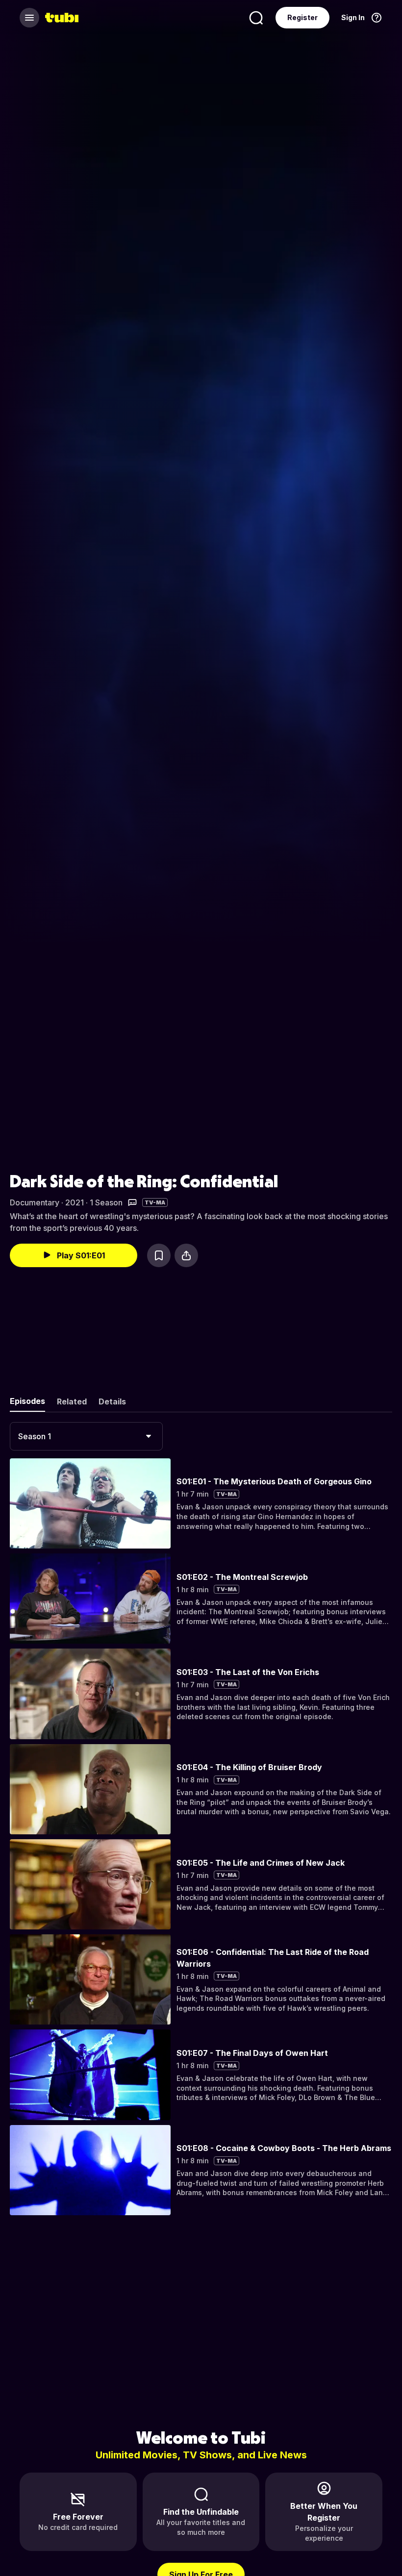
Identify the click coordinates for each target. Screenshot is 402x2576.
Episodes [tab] (27, 1401)
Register (302, 17)
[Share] (186, 1255)
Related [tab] (72, 1401)
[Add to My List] (159, 1255)
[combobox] (86, 1436)
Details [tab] (112, 1401)
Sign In (353, 17)
